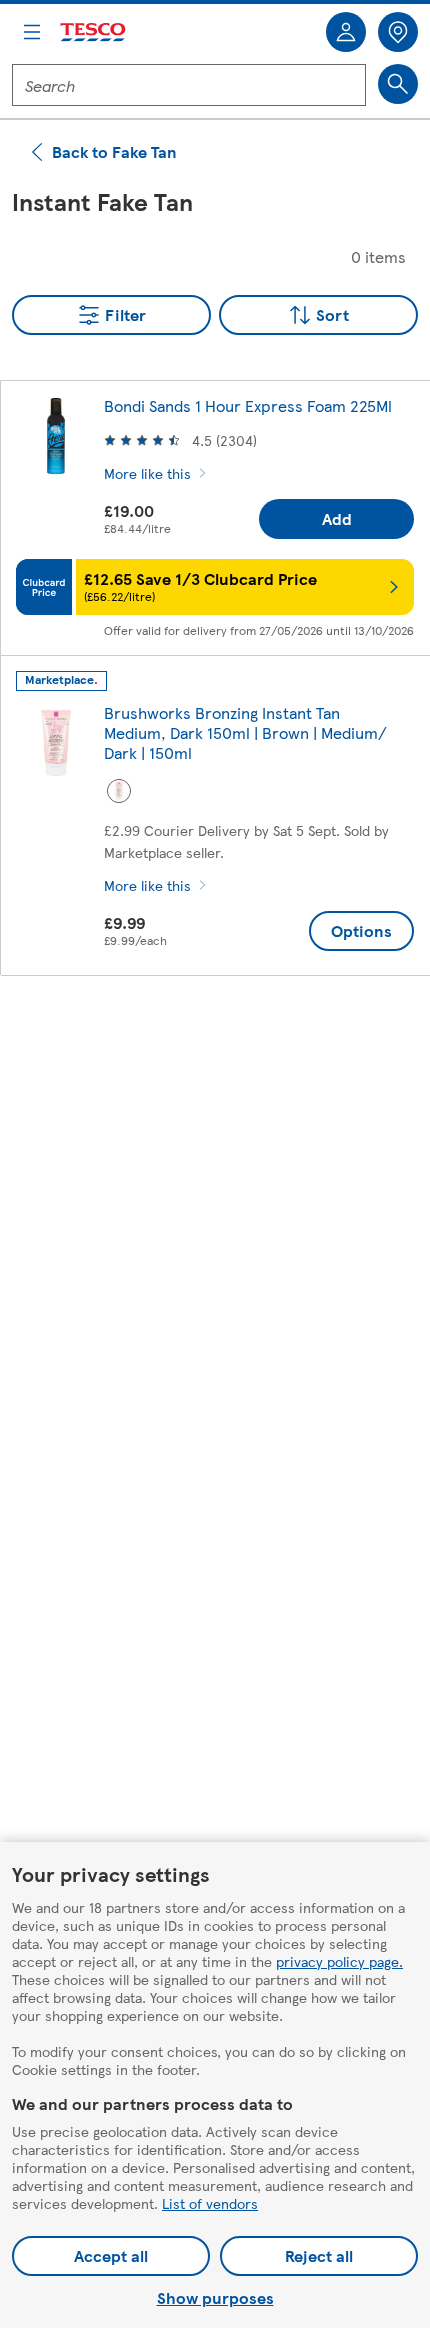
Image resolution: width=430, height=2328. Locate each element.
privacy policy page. (339, 1961)
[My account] (346, 32)
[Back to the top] (225, 1041)
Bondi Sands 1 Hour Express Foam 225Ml (248, 405)
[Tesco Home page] (94, 32)
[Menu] (32, 32)
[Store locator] (398, 32)
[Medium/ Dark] (119, 791)
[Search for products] (398, 84)
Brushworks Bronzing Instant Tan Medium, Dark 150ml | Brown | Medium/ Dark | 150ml (245, 732)
